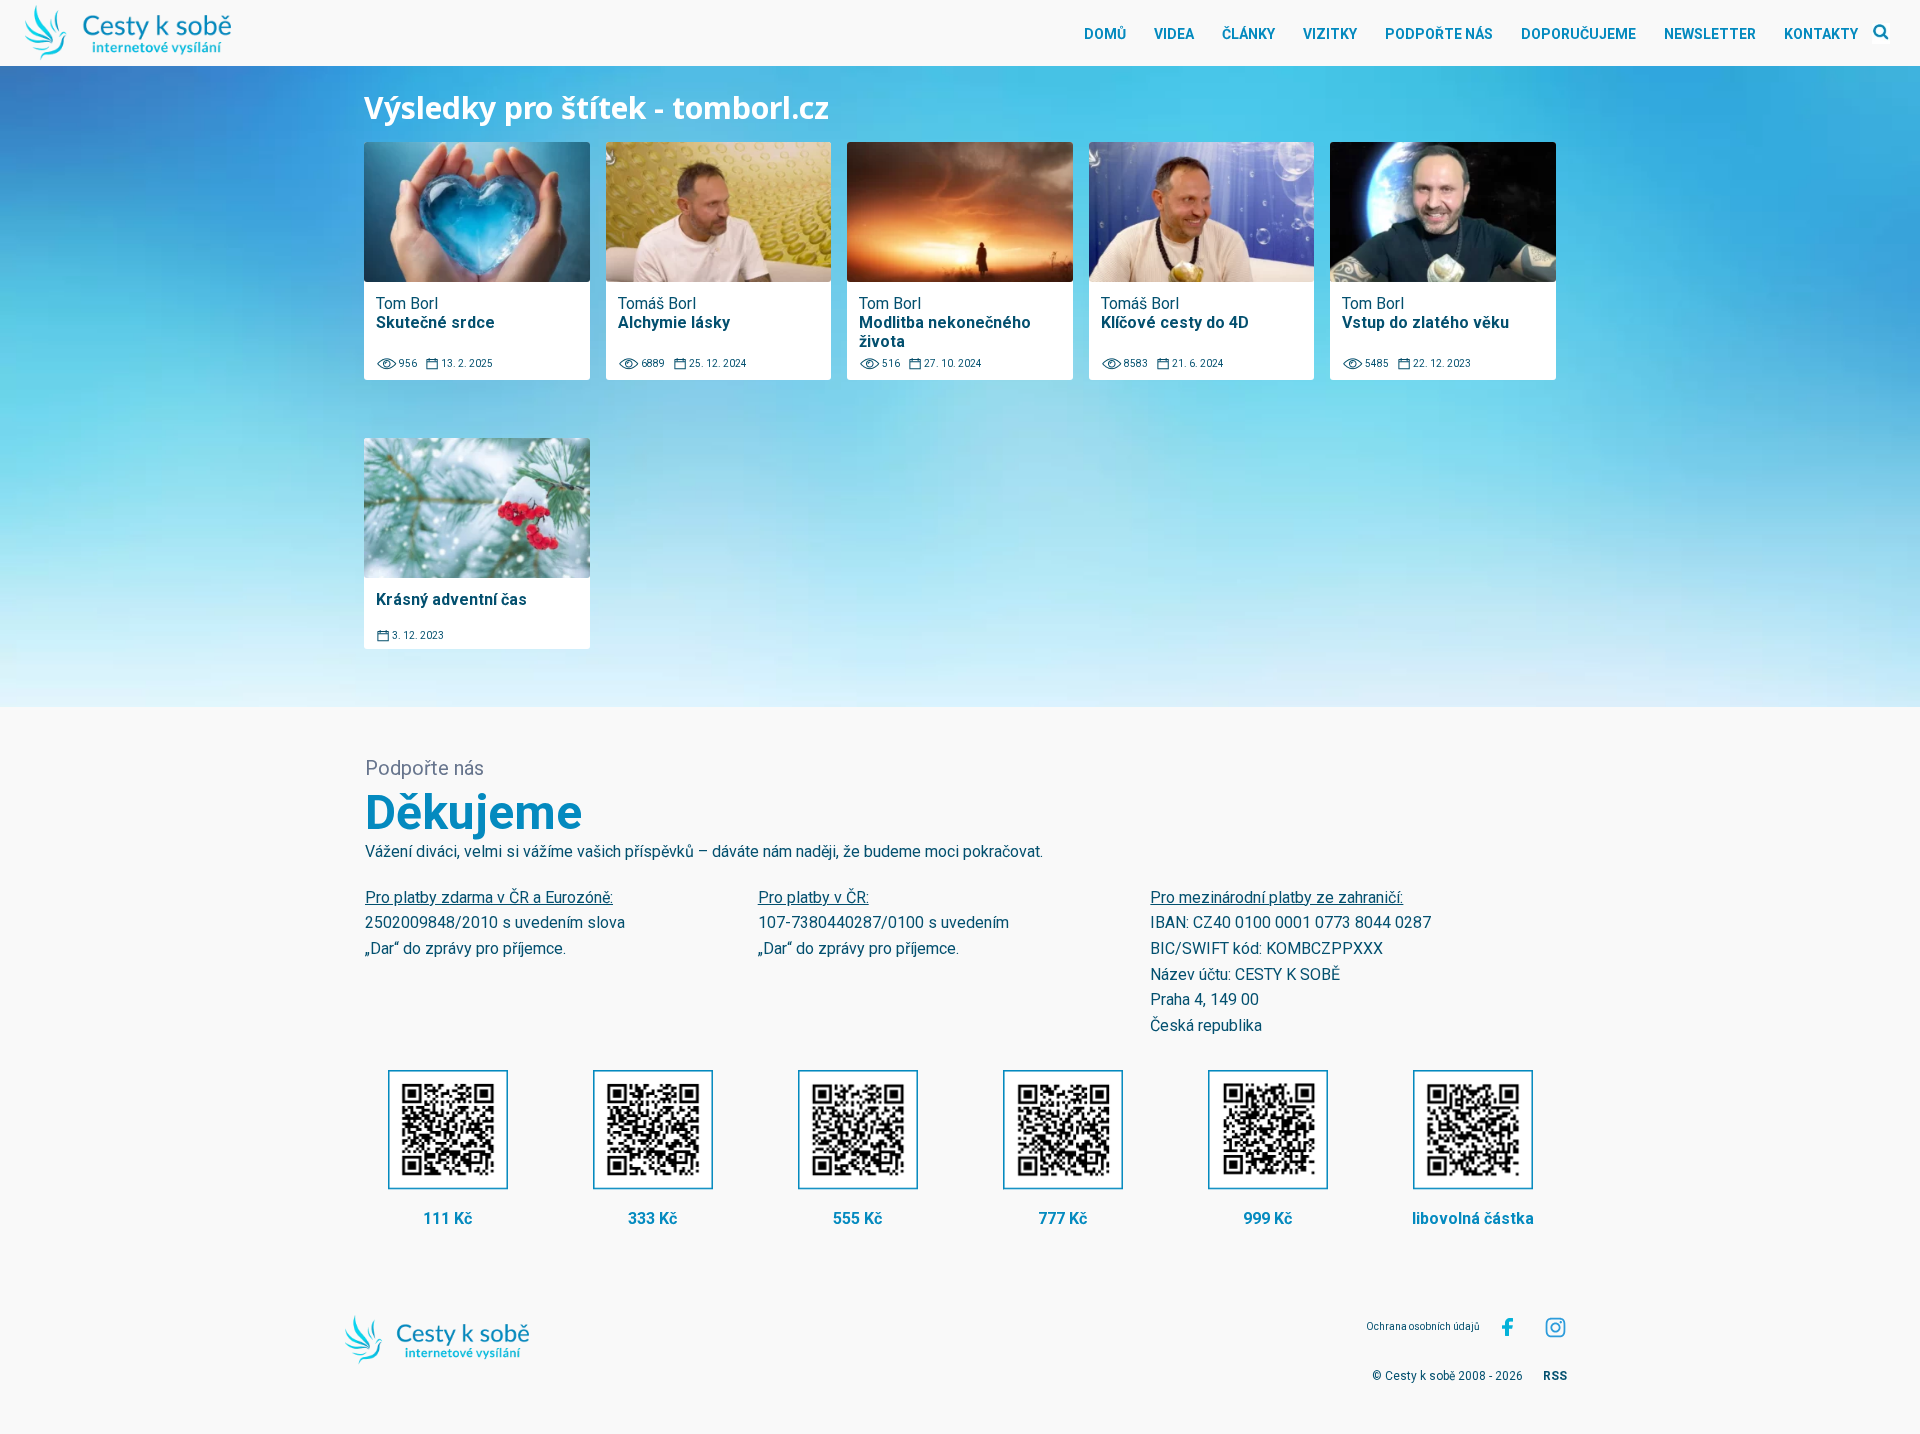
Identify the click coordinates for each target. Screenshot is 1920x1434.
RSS (1555, 1376)
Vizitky (1330, 34)
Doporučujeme (1578, 34)
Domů (1105, 34)
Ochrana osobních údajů (1423, 1326)
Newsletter (1710, 34)
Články (1248, 34)
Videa (1174, 34)
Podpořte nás (1439, 34)
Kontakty (1821, 34)
